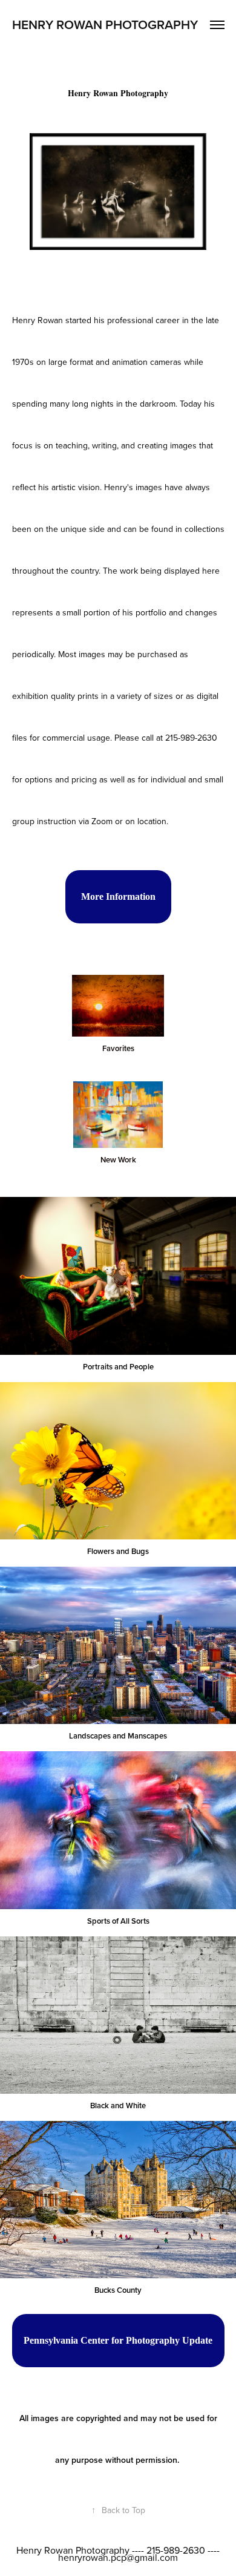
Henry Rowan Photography (105, 24)
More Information (118, 896)
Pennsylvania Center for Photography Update (118, 2340)
